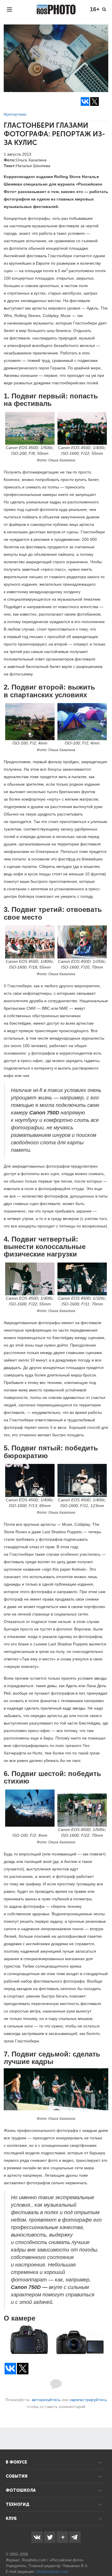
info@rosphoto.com (52, 2572)
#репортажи (15, 114)
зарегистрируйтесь (88, 2400)
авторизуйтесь (46, 2400)
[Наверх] (105, 2557)
